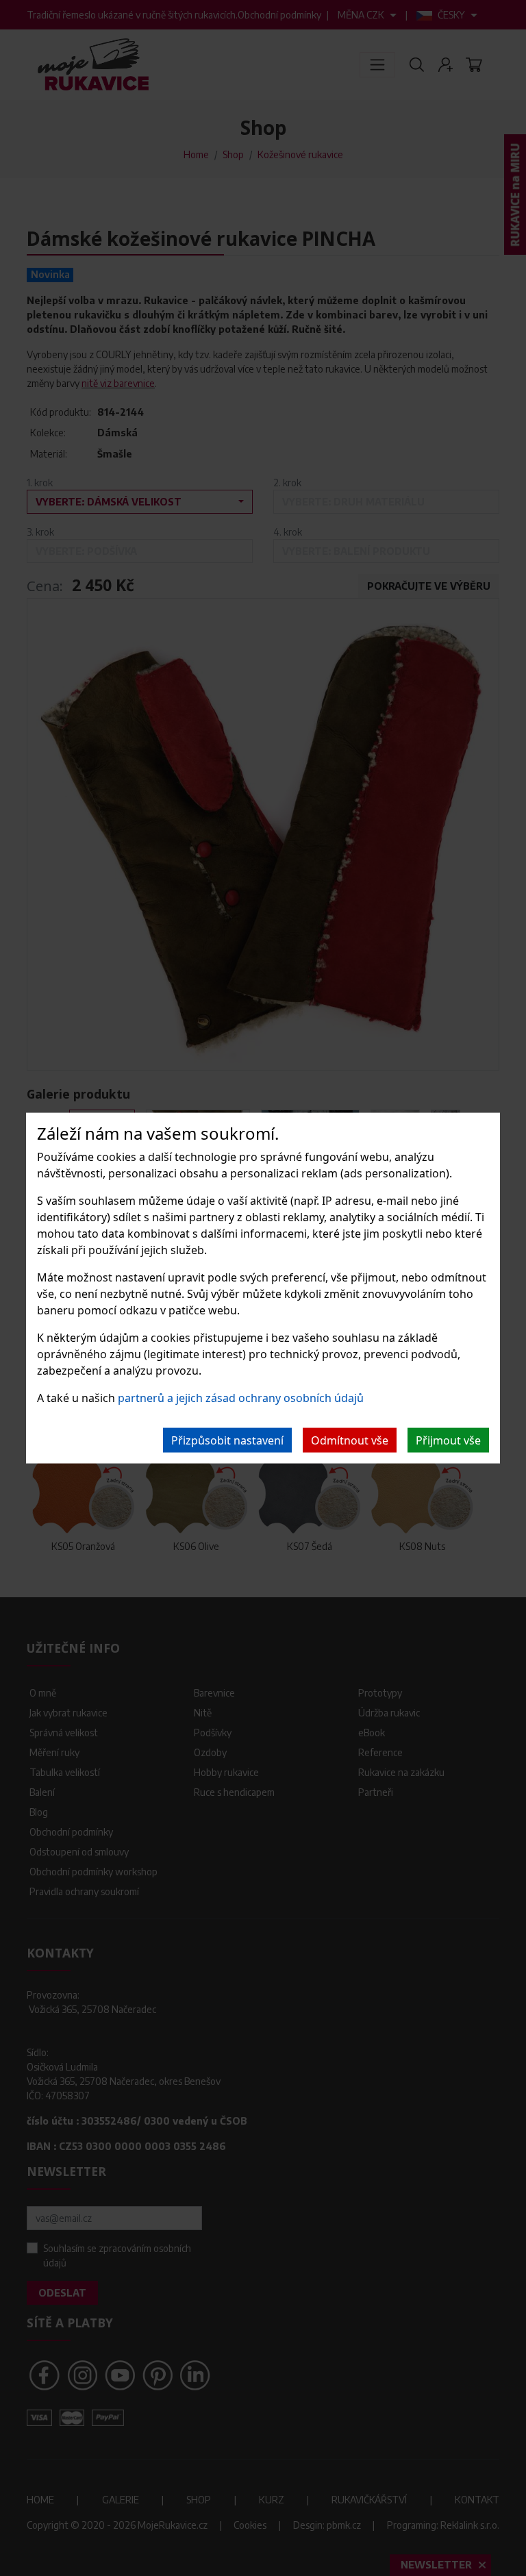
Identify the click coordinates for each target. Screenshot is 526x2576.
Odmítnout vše (350, 1440)
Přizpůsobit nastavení (227, 1440)
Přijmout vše (448, 1440)
